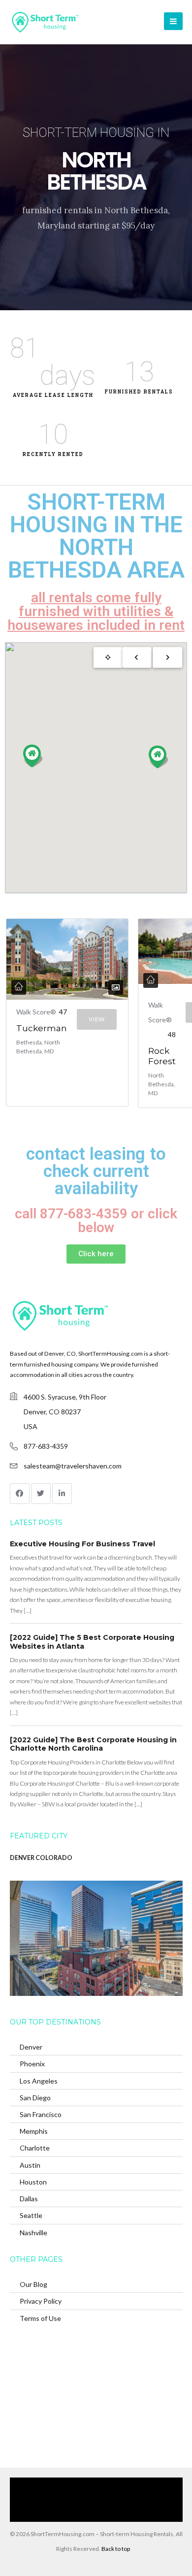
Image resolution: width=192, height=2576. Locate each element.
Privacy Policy (41, 2301)
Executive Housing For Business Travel (82, 1544)
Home (67, 2485)
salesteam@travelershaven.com (73, 1466)
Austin (30, 2165)
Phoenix (32, 2064)
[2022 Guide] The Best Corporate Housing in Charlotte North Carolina (93, 1744)
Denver (31, 2047)
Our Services (105, 2485)
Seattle (31, 2215)
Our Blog (33, 2284)
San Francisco (41, 2114)
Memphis (34, 2131)
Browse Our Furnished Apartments (70, 2499)
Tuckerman (42, 1028)
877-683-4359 (46, 1446)
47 (63, 1012)
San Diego (35, 2098)
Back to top (116, 2549)
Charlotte (35, 2148)
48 (172, 1034)
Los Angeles (39, 2081)
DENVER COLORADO (41, 1858)
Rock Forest (162, 1056)
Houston (33, 2182)
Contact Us (144, 2499)
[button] (159, 757)
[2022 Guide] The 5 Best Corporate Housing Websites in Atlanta (92, 1642)
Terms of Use (40, 2318)
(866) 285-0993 (91, 2514)
